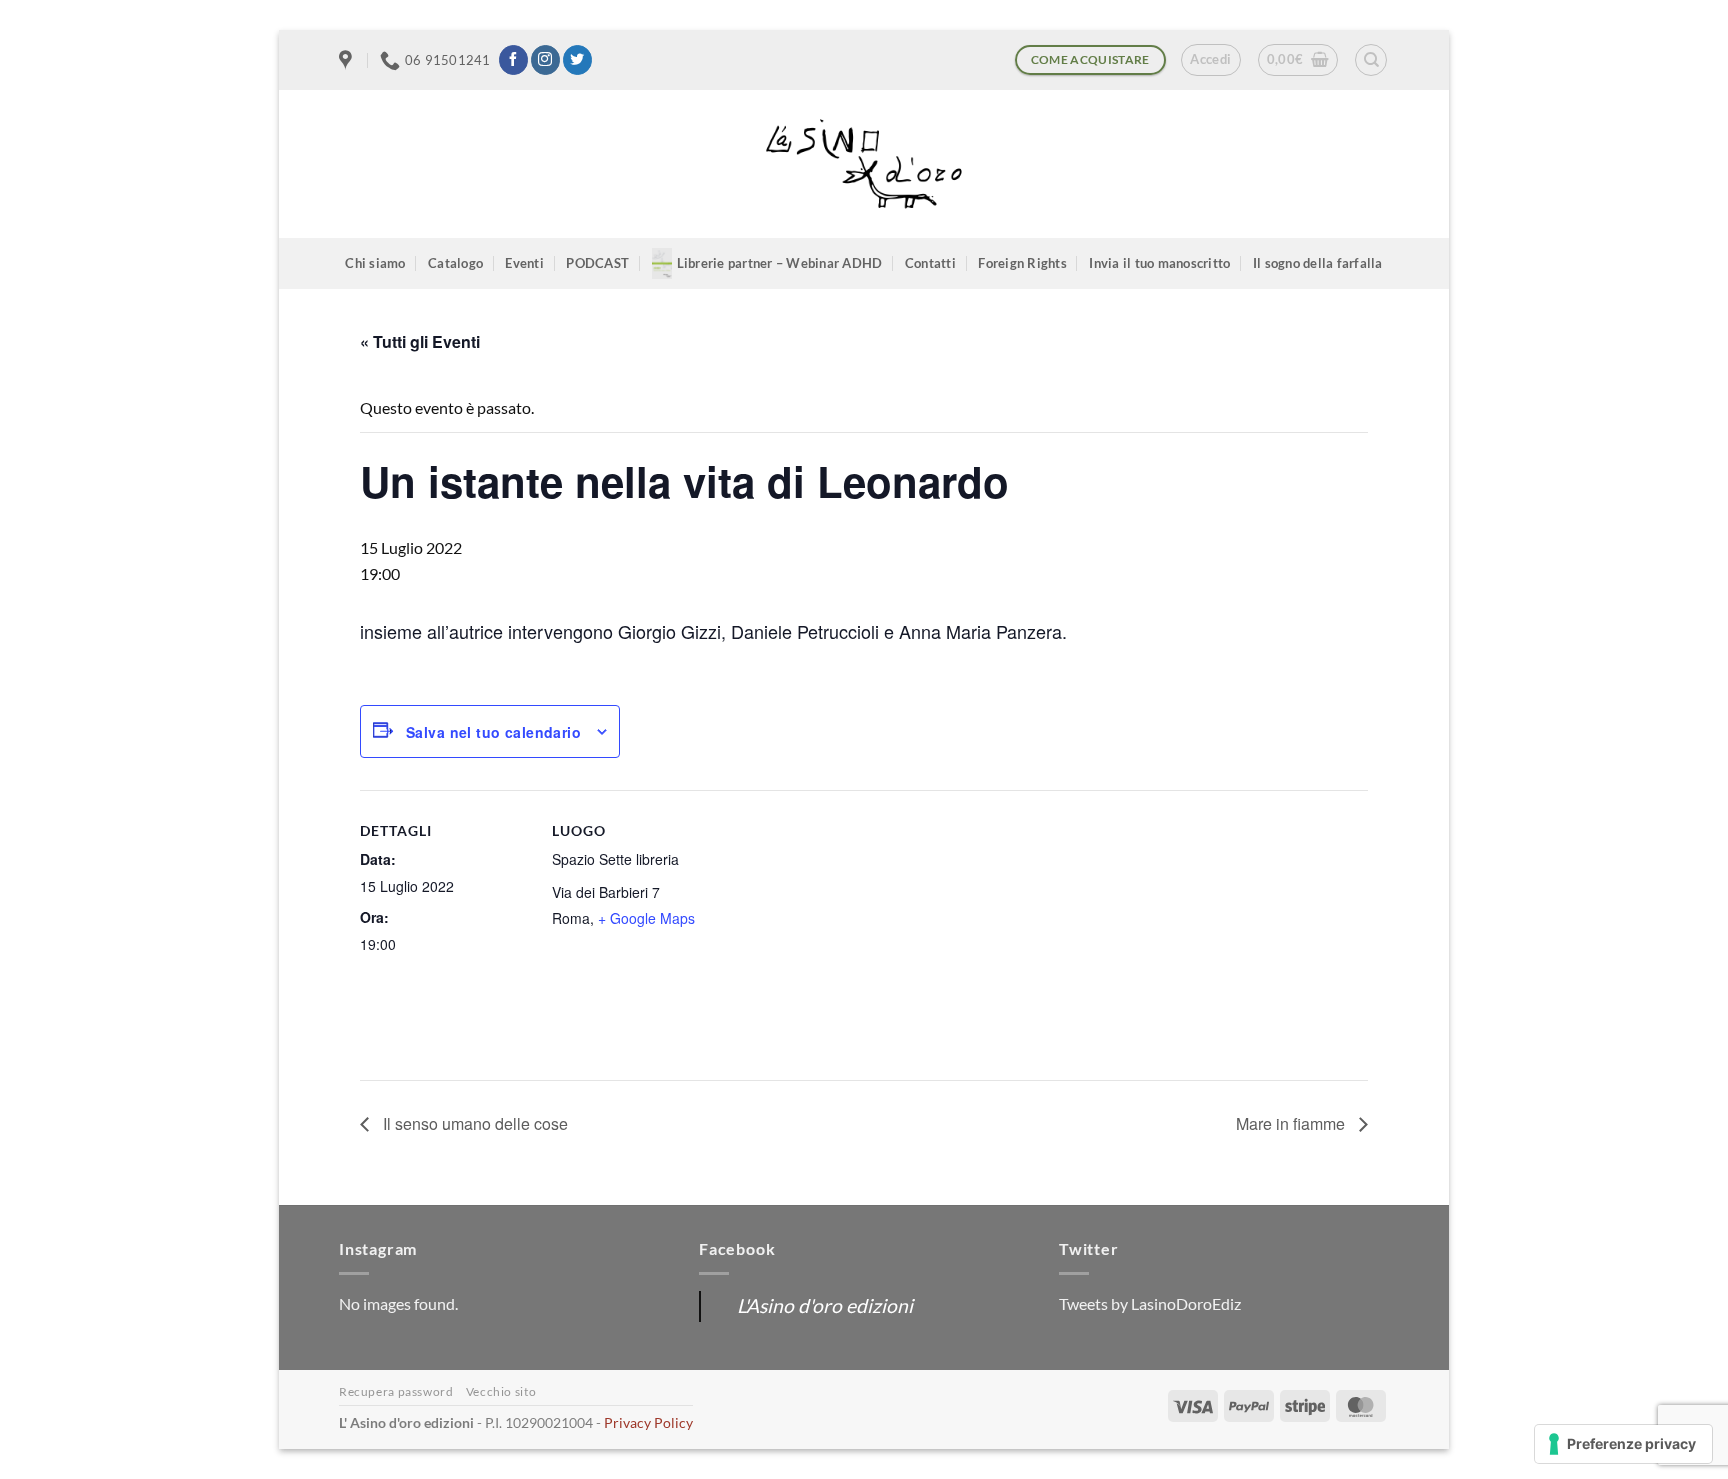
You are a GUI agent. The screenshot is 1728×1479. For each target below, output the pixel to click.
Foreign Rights (1022, 263)
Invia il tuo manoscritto (1159, 263)
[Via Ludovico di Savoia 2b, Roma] (348, 60)
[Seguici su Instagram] (545, 60)
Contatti (930, 263)
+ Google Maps (646, 918)
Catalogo (455, 263)
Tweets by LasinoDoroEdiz (1150, 1303)
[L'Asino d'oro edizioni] (864, 164)
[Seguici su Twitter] (577, 60)
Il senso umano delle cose (473, 1123)
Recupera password (396, 1391)
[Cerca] (1371, 60)
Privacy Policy (648, 1422)
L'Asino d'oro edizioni (825, 1305)
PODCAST (597, 263)
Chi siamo (375, 263)
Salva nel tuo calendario (493, 732)
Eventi (524, 263)
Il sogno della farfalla (1318, 263)
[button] (1210, 60)
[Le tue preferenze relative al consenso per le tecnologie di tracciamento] (1623, 1444)
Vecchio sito (501, 1391)
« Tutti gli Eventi (420, 341)
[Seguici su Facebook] (513, 60)
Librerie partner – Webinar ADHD (780, 263)
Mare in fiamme (1292, 1123)
